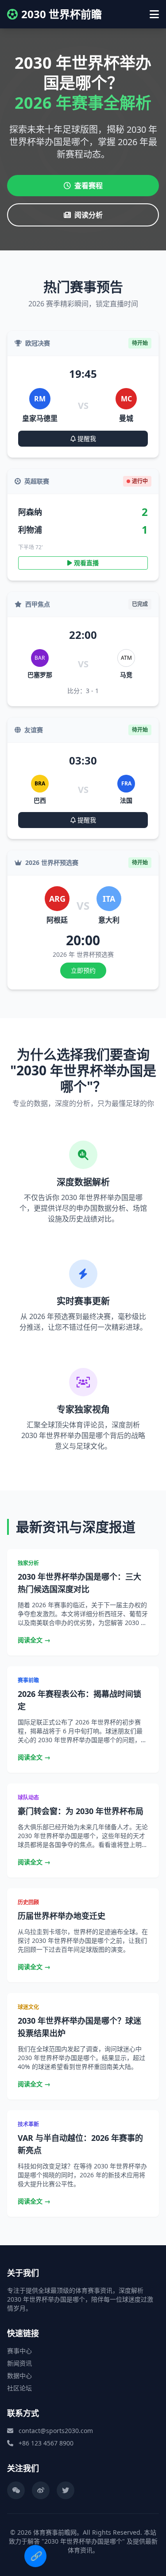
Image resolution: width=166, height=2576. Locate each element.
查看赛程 (89, 186)
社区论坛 (19, 2388)
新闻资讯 (19, 2363)
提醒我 (86, 438)
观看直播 (85, 563)
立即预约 (83, 970)
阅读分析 (89, 215)
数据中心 (19, 2376)
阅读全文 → (34, 1640)
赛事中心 (19, 2351)
